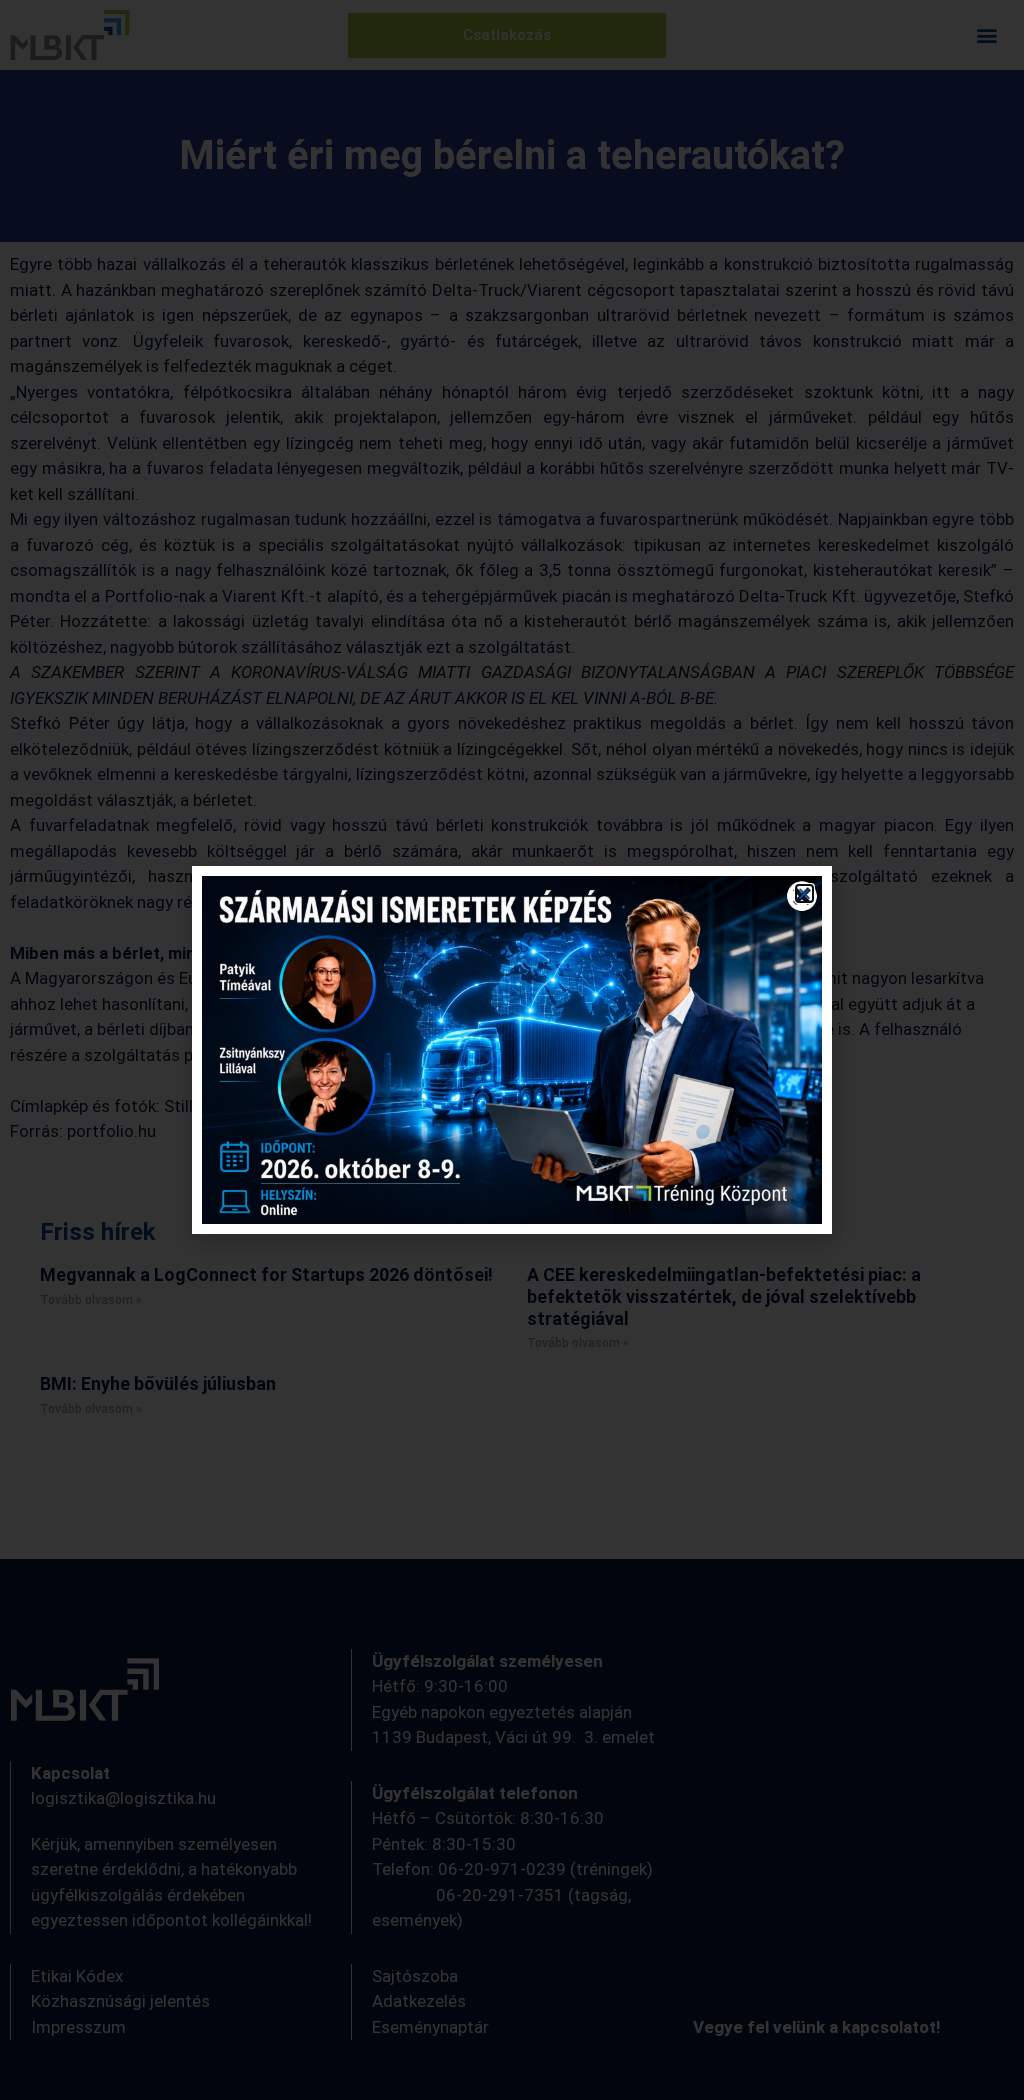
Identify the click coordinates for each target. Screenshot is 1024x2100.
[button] (804, 893)
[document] (512, 1050)
